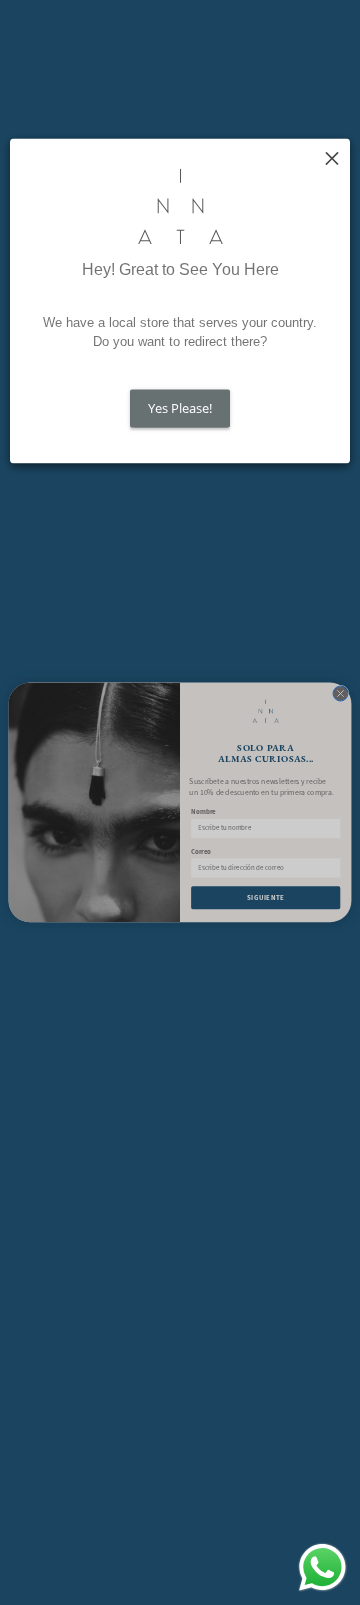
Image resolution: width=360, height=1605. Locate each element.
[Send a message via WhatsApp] (322, 1567)
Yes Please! (180, 408)
